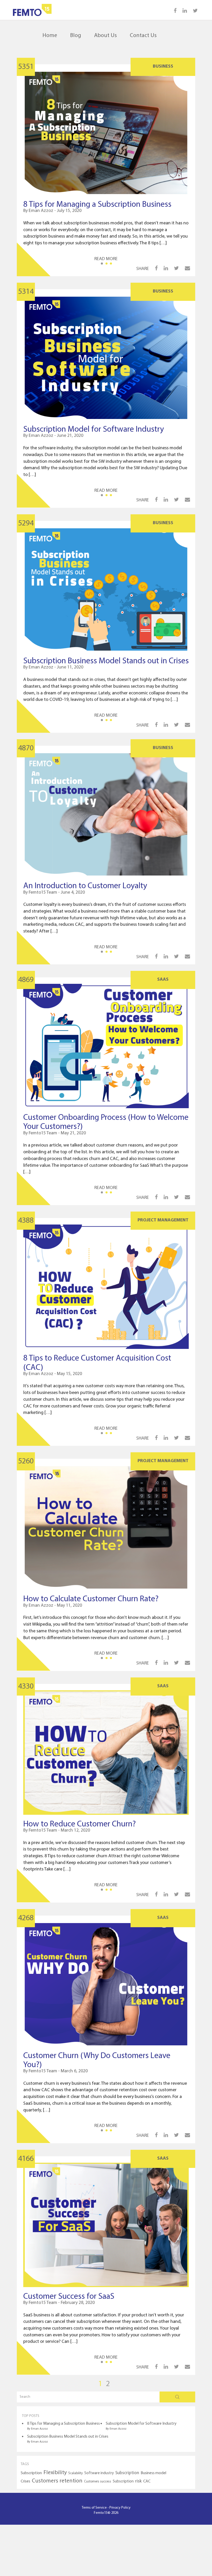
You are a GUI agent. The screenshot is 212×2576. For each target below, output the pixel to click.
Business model (153, 2473)
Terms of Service (94, 2508)
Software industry (99, 2473)
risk (138, 2481)
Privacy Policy (120, 2508)
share (143, 269)
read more (106, 259)
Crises (25, 2481)
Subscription (31, 2473)
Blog (76, 36)
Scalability (75, 2473)
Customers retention (57, 2481)
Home (50, 36)
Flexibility (55, 2473)
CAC (147, 2481)
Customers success (98, 2482)
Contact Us (143, 36)
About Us (105, 36)
